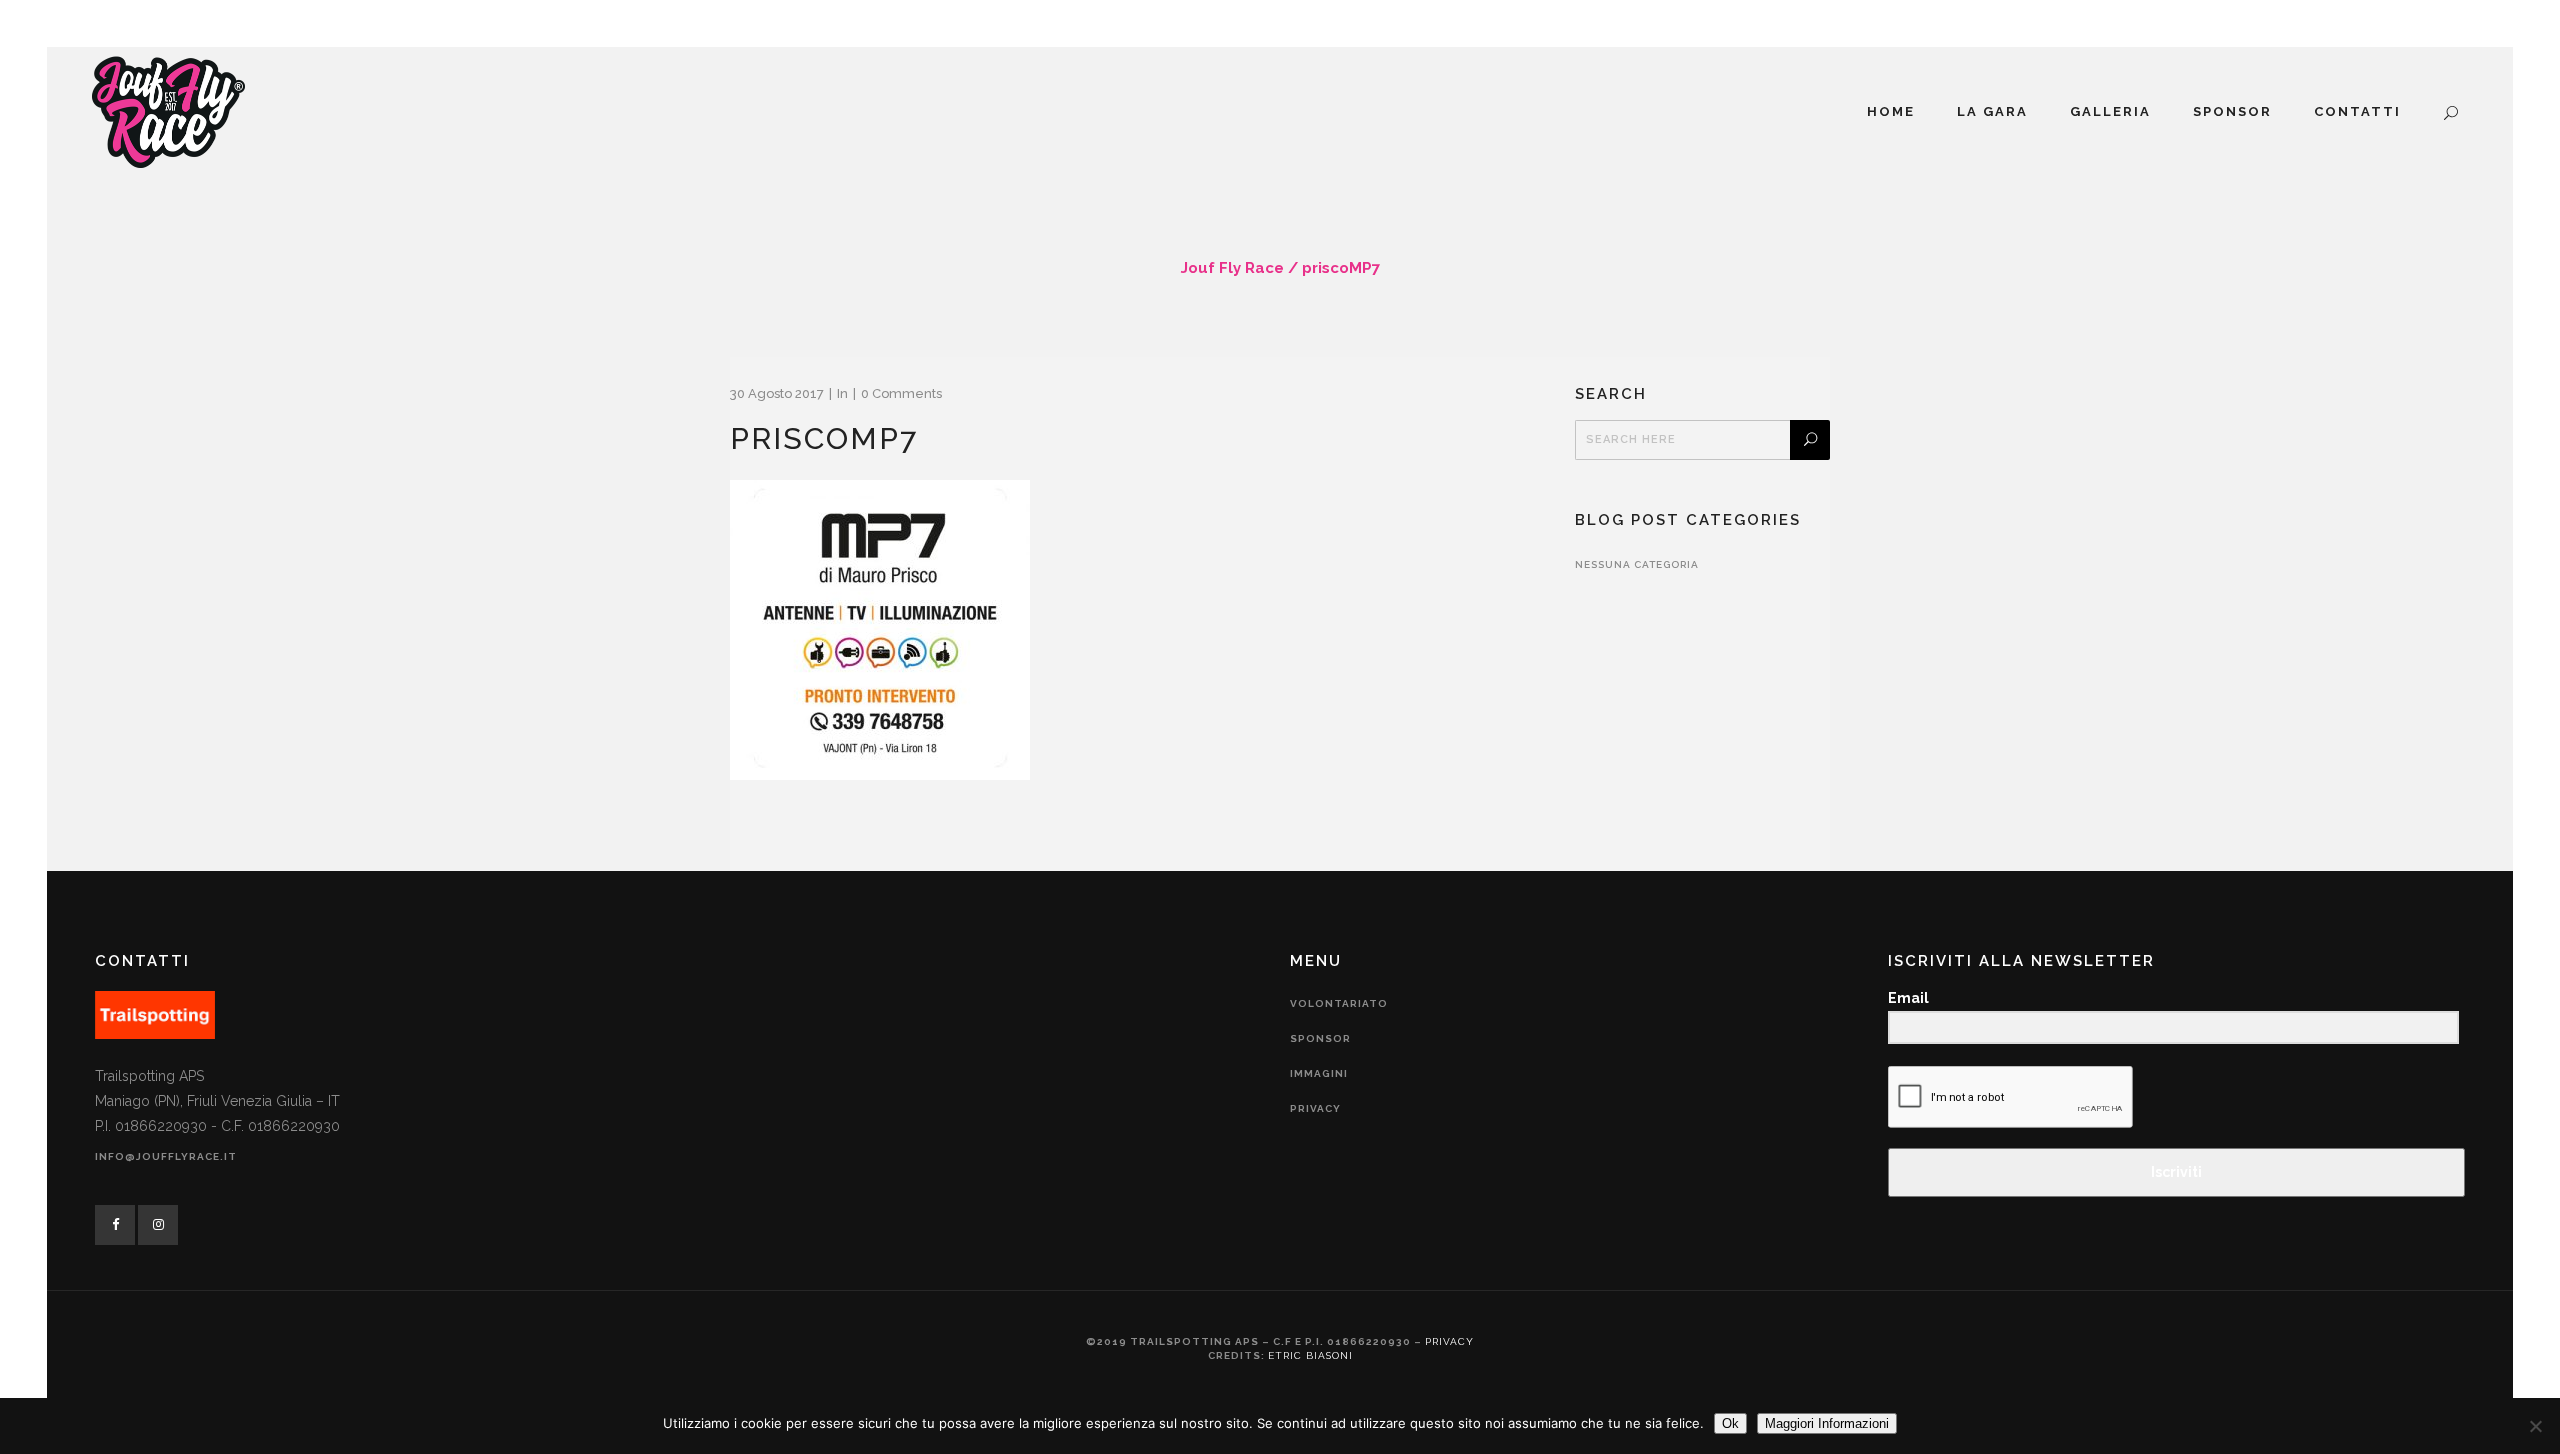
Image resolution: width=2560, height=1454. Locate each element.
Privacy (1315, 1108)
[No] (2535, 1426)
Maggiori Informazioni (1827, 1423)
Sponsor (1320, 1038)
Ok (1730, 1423)
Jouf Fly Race (1232, 268)
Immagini (1319, 1073)
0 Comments (901, 393)
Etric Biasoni (1310, 1355)
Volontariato (1339, 1003)
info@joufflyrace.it (166, 1156)
